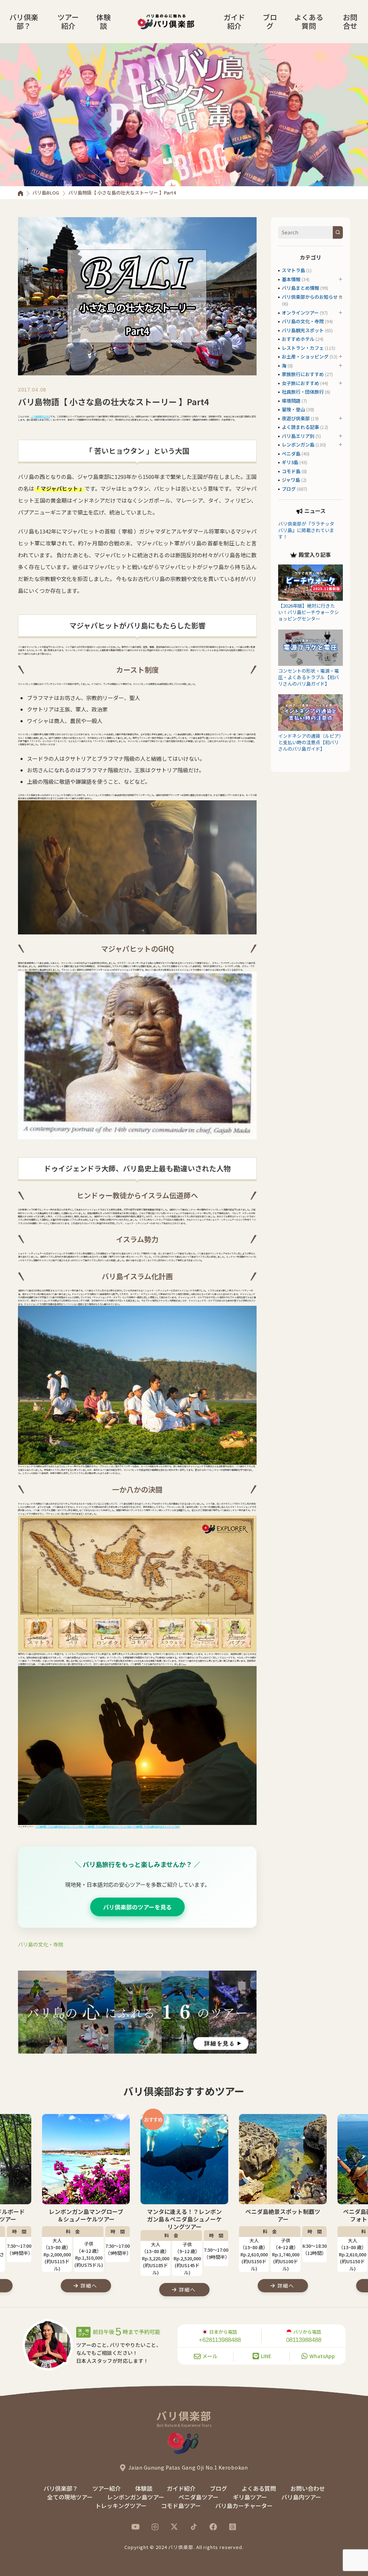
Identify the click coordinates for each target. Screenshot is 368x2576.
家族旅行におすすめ (303, 374)
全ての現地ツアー (70, 2497)
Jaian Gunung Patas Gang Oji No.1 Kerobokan (188, 2467)
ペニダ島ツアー (199, 2497)
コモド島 (291, 471)
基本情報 (291, 279)
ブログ (270, 21)
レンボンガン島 (298, 445)
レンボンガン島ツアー (136, 2497)
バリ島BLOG (46, 193)
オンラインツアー (300, 313)
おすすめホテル (298, 339)
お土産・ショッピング (305, 356)
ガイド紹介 (234, 21)
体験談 (103, 21)
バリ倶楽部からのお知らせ (310, 297)
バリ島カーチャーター (244, 2506)
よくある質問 (309, 21)
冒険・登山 (293, 409)
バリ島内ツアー (301, 2497)
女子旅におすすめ (300, 383)
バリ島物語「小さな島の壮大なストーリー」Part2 (108, 1827)
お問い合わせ (308, 2488)
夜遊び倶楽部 (296, 418)
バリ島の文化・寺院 (41, 1944)
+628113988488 (220, 2340)
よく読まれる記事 (300, 427)
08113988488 (304, 2340)
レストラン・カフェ (303, 348)
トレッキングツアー (121, 2506)
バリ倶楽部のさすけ (41, 417)
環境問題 (291, 401)
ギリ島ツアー (250, 2497)
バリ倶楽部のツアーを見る (137, 1907)
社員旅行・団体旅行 (303, 392)
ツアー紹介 (68, 21)
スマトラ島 (293, 270)
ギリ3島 (290, 462)
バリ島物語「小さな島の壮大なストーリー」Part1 (59, 1827)
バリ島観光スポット (303, 330)
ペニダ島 (291, 454)
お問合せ (350, 21)
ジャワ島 (291, 480)
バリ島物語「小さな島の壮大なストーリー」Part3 (156, 1827)
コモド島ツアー (181, 2506)
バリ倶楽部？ (24, 21)
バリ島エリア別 (298, 436)
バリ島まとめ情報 (300, 288)
